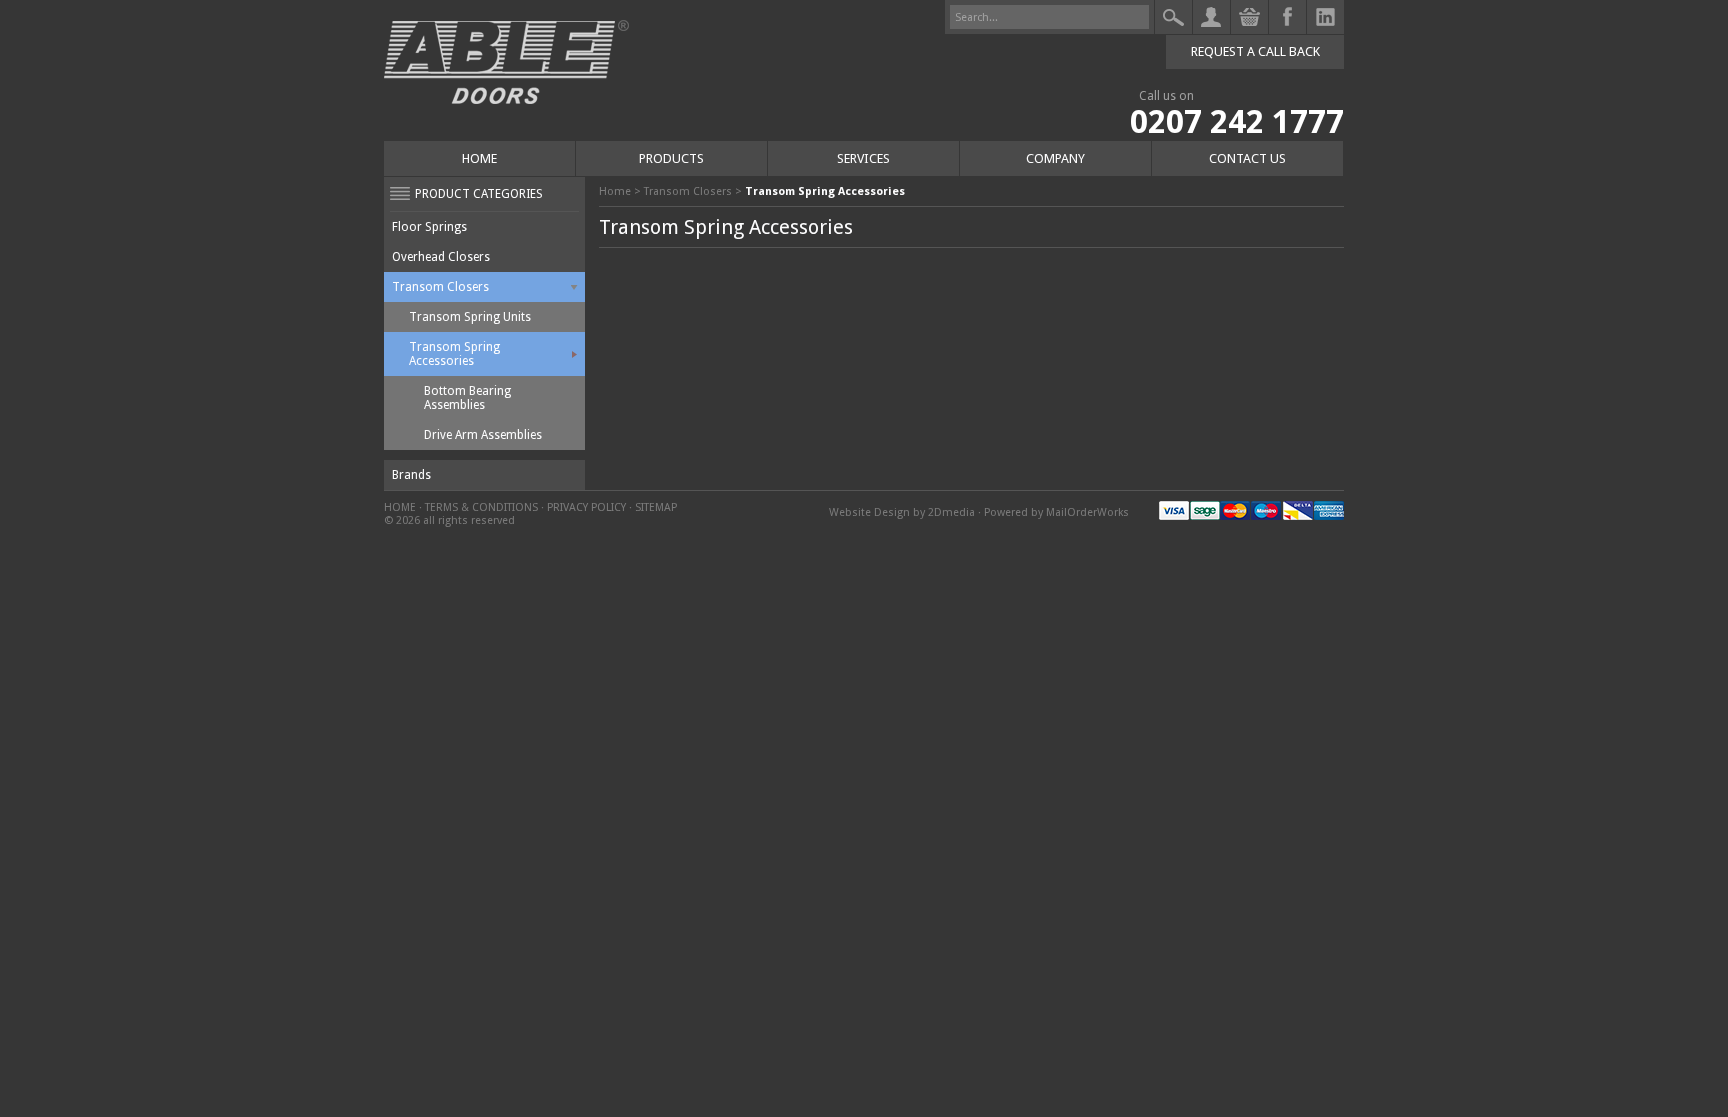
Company (1055, 158)
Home (479, 158)
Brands (411, 475)
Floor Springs (429, 227)
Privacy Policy (586, 507)
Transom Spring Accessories (454, 354)
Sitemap (656, 507)
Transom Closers (440, 287)
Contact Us (1247, 158)
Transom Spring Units (470, 317)
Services (863, 158)
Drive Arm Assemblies (483, 435)
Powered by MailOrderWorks (1056, 512)
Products (671, 158)
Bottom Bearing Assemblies (467, 398)
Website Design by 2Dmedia (902, 512)
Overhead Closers (441, 257)
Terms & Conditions (481, 507)
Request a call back (1255, 51)
